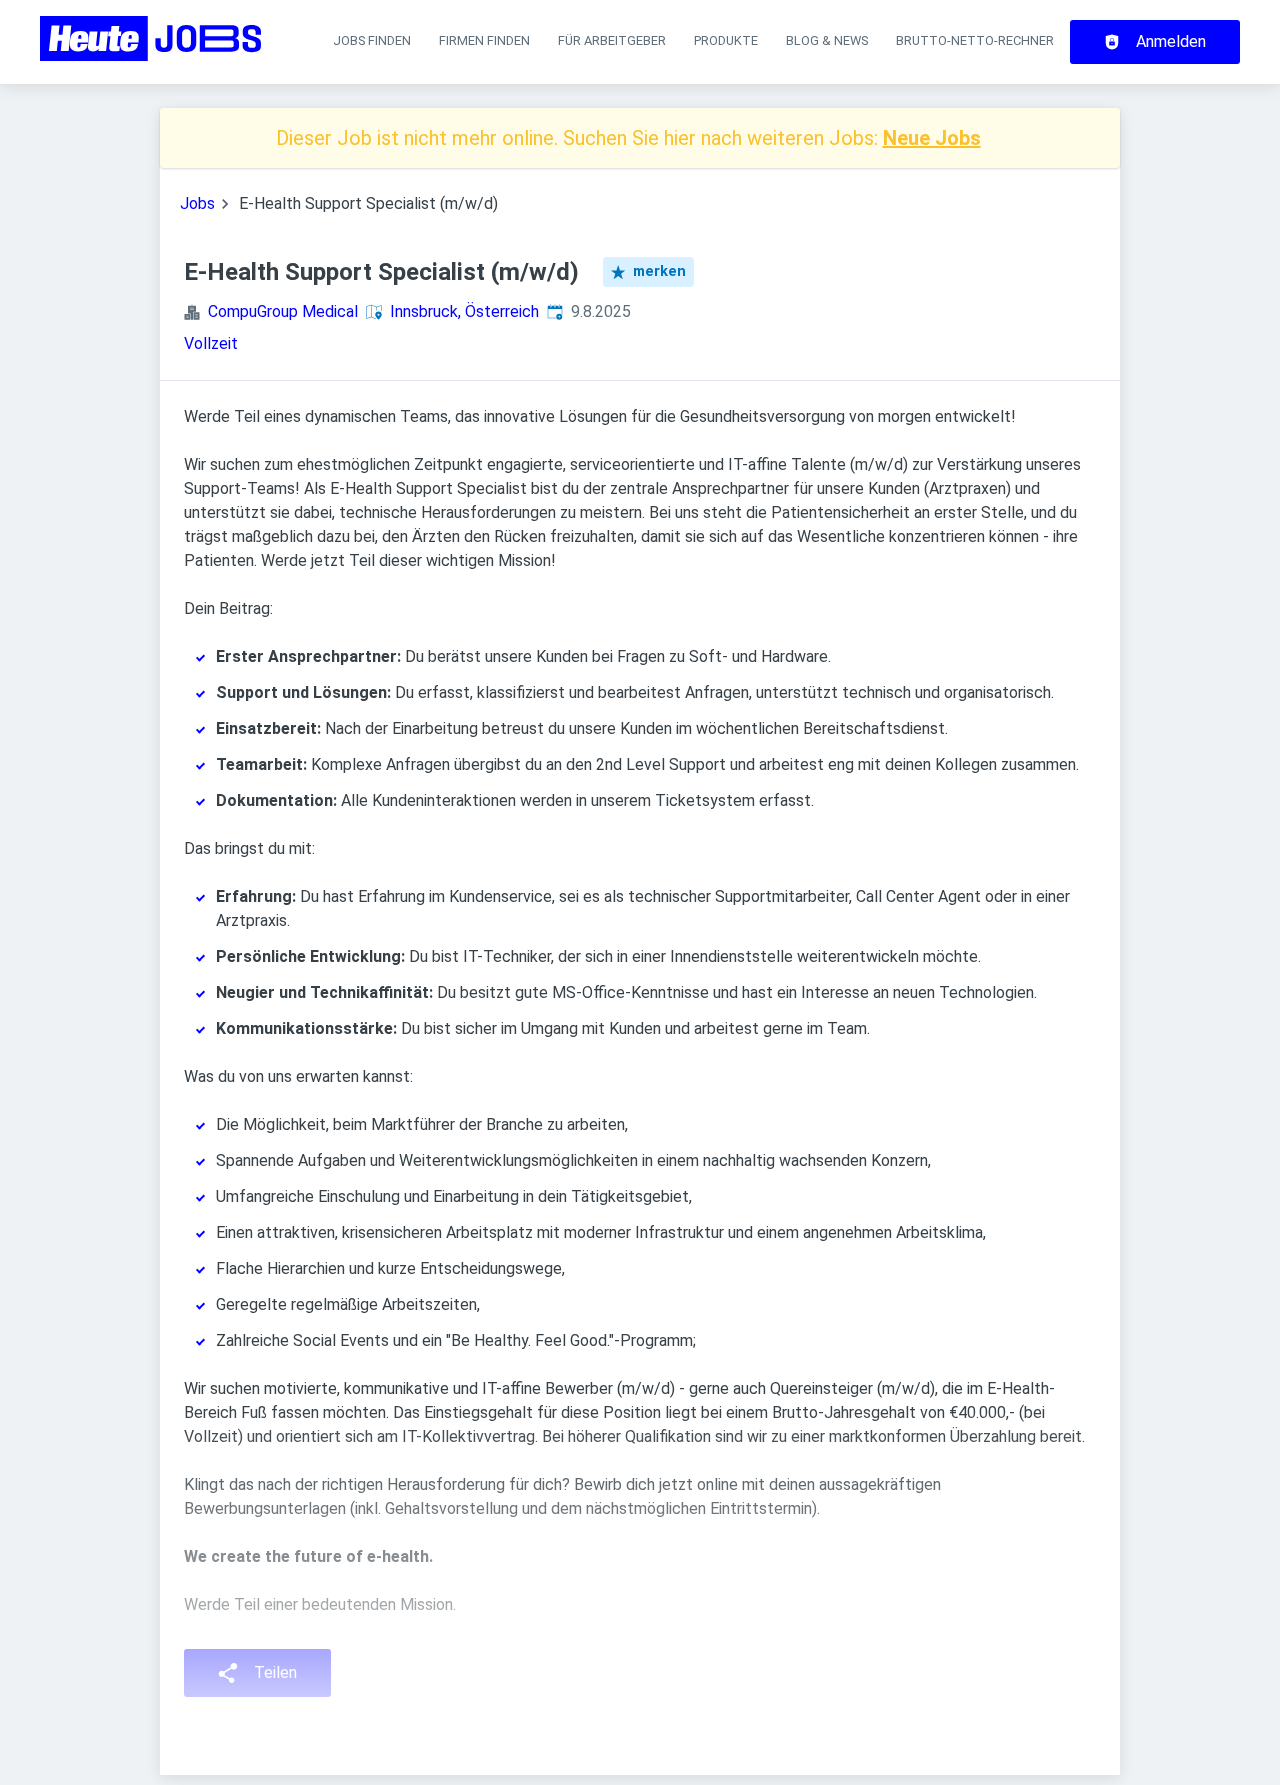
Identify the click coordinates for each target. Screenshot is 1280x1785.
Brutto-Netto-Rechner (975, 40)
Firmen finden (484, 40)
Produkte (726, 40)
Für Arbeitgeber (612, 40)
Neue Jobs (932, 138)
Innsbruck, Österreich (464, 311)
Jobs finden (372, 40)
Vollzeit (211, 343)
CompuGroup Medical (283, 311)
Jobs (197, 203)
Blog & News (827, 40)
